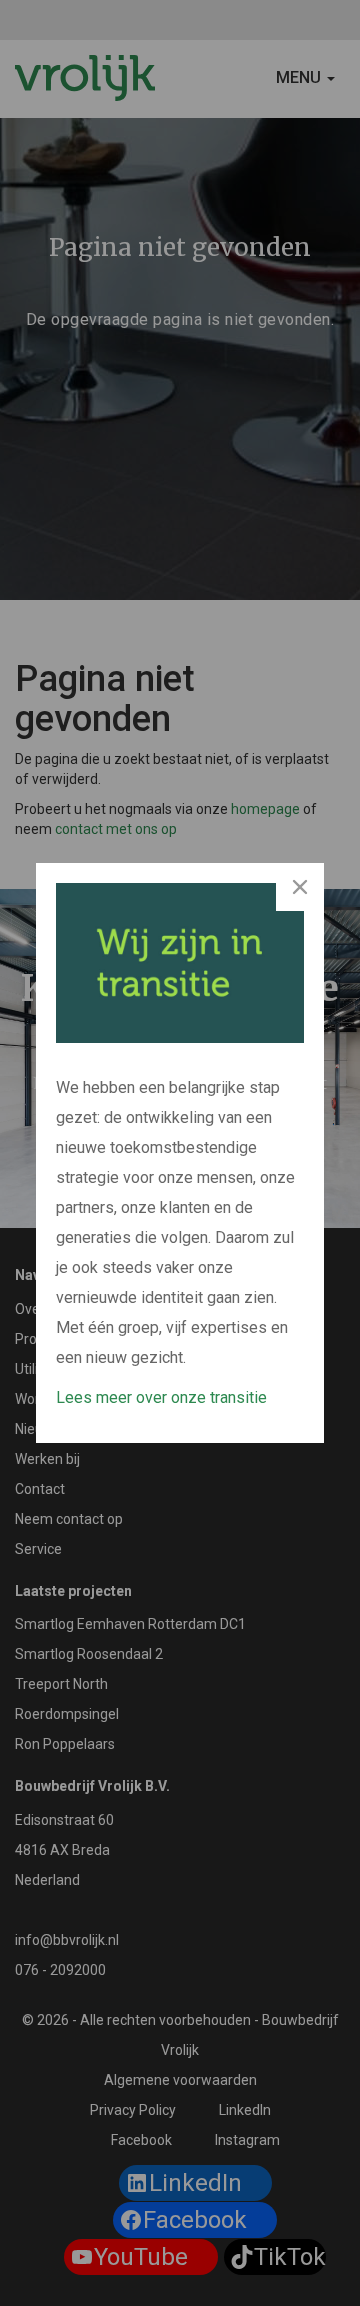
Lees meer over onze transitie (161, 1397)
